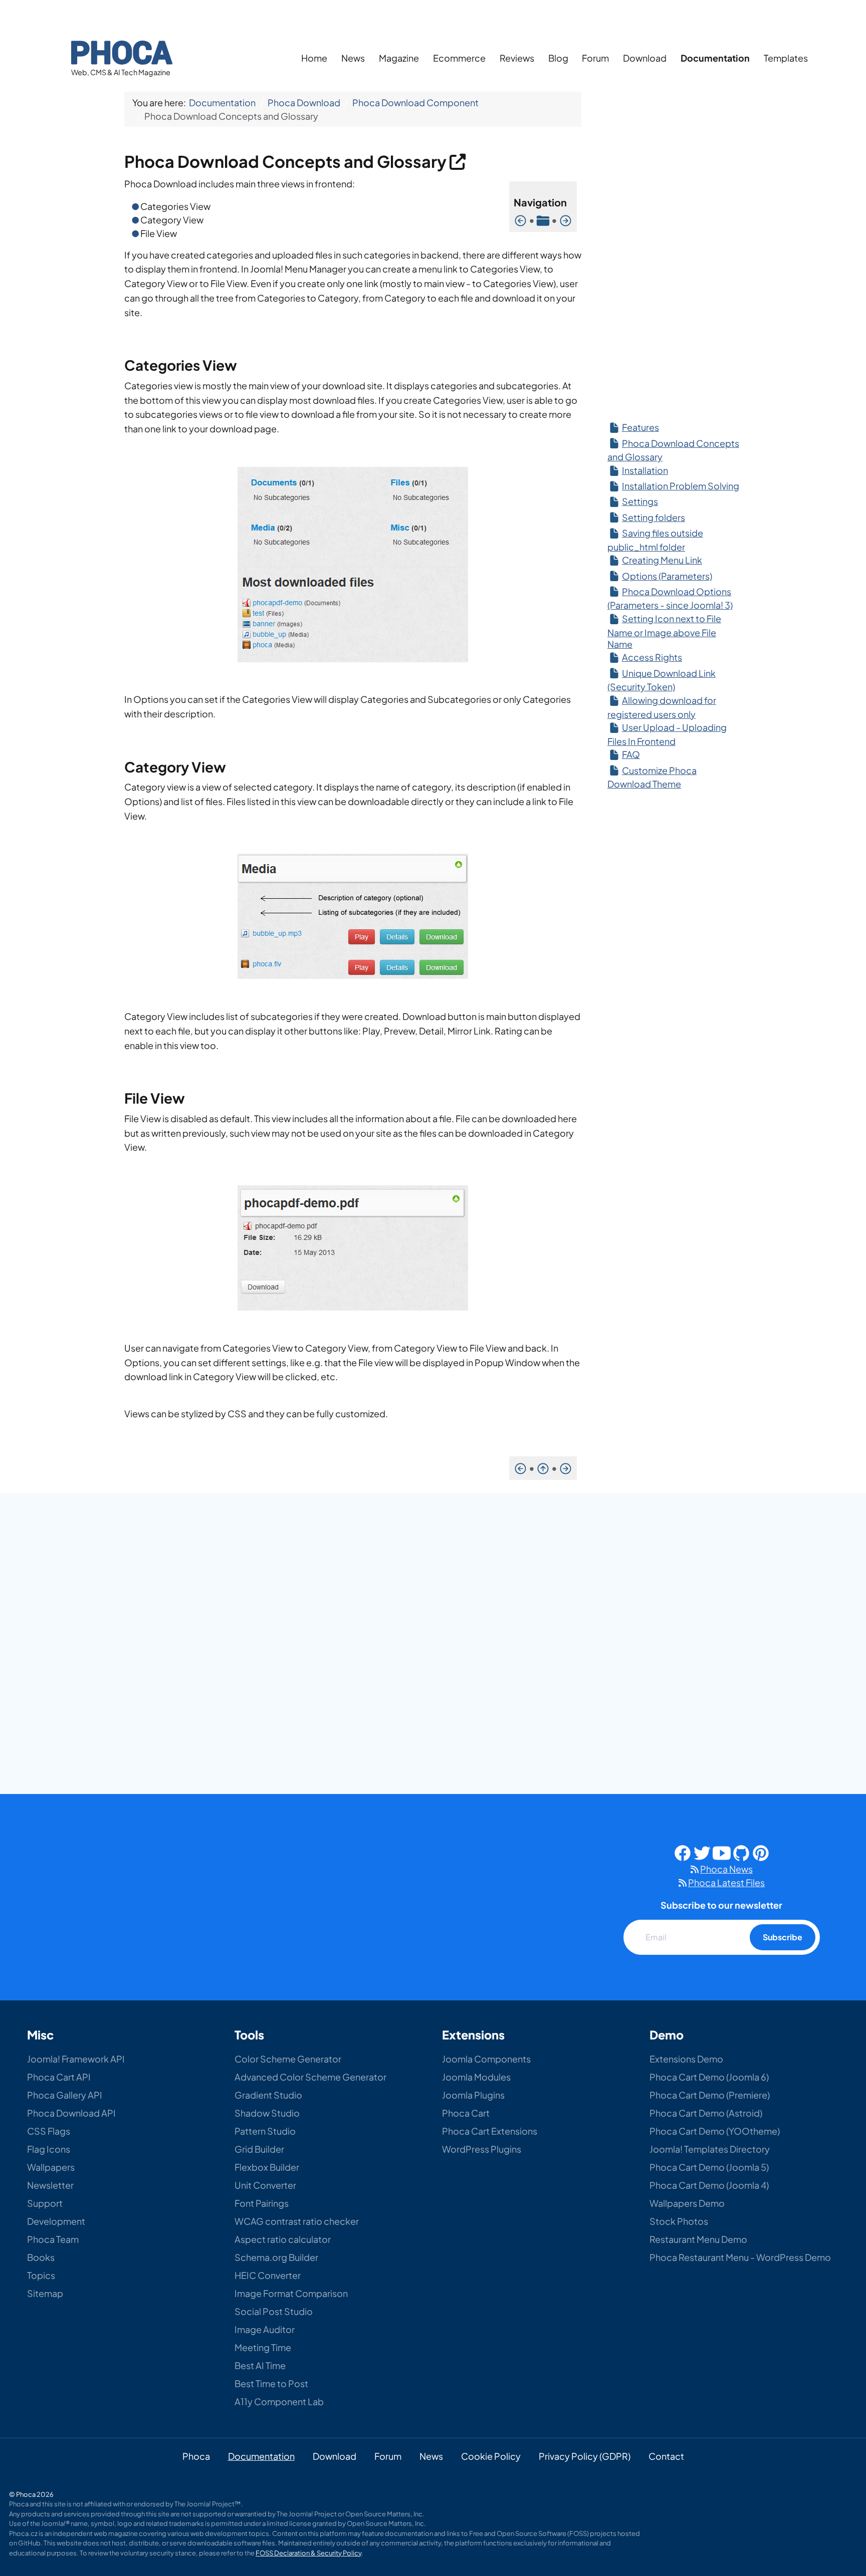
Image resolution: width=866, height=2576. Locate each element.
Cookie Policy (491, 2456)
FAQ (631, 754)
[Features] (520, 220)
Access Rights (652, 657)
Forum (595, 58)
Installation (645, 470)
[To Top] (543, 1468)
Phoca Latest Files (726, 1882)
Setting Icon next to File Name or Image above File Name (664, 631)
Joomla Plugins (473, 2095)
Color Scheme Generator (288, 2059)
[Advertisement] (674, 250)
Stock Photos (679, 2221)
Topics (41, 2275)
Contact (666, 2456)
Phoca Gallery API (65, 2095)
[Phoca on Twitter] (702, 1852)
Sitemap (45, 2293)
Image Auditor (265, 2329)
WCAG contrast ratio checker (297, 2221)
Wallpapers (51, 2167)
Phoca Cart (466, 2113)
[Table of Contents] (543, 220)
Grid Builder (259, 2149)
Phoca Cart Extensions (490, 2131)
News (353, 58)
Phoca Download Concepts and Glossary (287, 161)
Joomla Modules (476, 2077)
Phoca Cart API (59, 2077)
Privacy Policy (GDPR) (585, 2456)
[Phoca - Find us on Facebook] (683, 1852)
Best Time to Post (271, 2383)
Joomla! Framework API (76, 2059)
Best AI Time (260, 2365)
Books (41, 2257)
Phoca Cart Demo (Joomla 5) (709, 2167)
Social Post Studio (274, 2311)
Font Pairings (262, 2203)
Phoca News (726, 1869)
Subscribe (783, 1937)
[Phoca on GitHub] (741, 1852)
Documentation (715, 58)
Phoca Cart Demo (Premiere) (710, 2095)
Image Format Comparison (291, 2293)
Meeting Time (263, 2347)
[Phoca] (122, 51)
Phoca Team (53, 2239)
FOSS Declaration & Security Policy (308, 2553)
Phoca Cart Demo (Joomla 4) (709, 2185)
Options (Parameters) (667, 576)
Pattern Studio (265, 2131)
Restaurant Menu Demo (698, 2239)
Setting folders (654, 517)
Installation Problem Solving (681, 486)
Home (314, 58)
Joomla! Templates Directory (710, 2149)
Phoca (196, 2456)
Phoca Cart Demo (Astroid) (706, 2113)
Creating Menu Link (662, 560)
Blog (558, 58)
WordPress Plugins (482, 2149)
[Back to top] (835, 2497)
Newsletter (50, 2185)
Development (56, 2221)
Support (45, 2203)
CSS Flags (49, 2131)
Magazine (399, 58)
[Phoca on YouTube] (722, 1852)
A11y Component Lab (279, 2401)
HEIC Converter (268, 2275)
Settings (640, 501)
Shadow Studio (267, 2113)
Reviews (517, 58)
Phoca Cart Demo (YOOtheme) (715, 2131)
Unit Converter (265, 2185)
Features (640, 427)
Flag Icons (49, 2149)
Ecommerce (459, 58)
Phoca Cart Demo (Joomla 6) (709, 2077)
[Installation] (566, 220)
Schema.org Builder (276, 2257)
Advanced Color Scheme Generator (310, 2077)
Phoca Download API (71, 2113)
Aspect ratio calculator (283, 2239)
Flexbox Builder (267, 2167)
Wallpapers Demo (687, 2203)
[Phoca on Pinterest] (761, 1852)
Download (645, 58)
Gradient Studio (268, 2095)
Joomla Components (486, 2059)
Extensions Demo (686, 2059)
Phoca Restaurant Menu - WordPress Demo (740, 2257)
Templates (786, 58)
